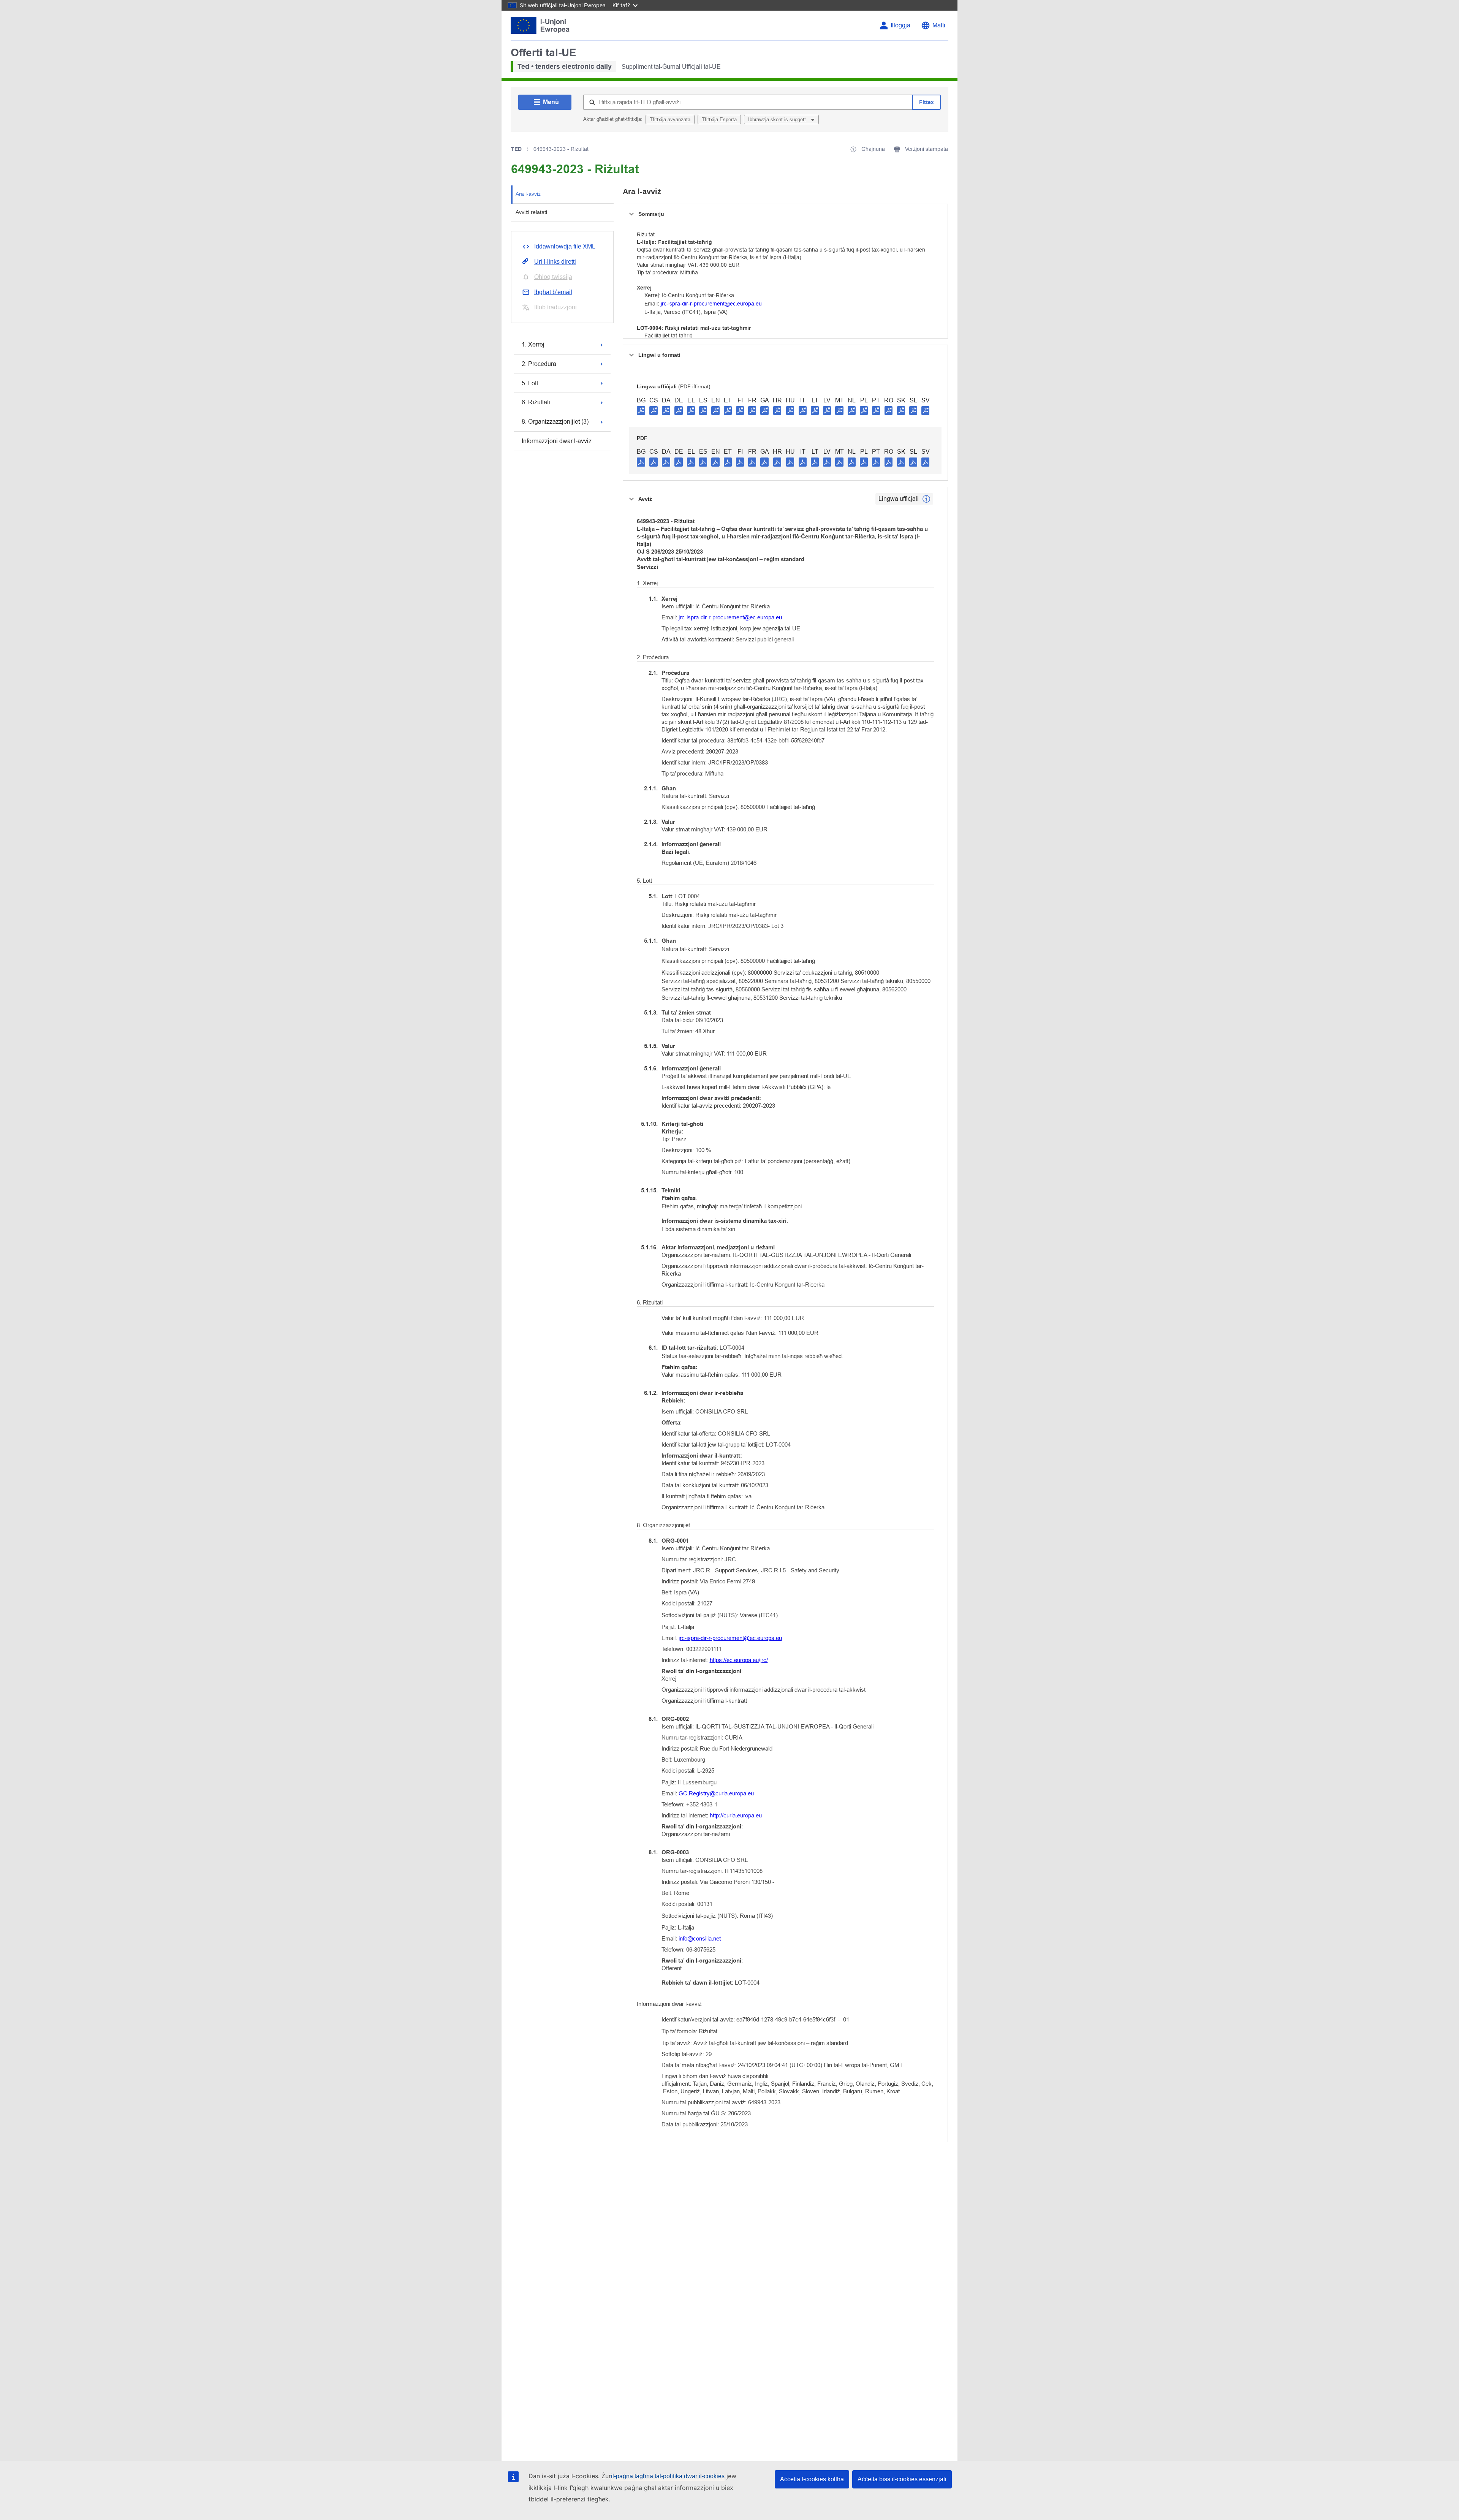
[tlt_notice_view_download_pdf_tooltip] (641, 462)
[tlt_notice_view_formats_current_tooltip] (926, 499)
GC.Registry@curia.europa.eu (716, 1793)
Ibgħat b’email (553, 292)
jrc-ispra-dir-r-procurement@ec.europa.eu (711, 304)
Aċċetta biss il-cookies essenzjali (902, 2479)
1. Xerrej (533, 344)
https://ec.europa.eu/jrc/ (739, 1660)
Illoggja (900, 25)
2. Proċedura (539, 364)
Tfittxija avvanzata (670, 120)
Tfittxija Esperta (719, 120)
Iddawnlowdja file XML (565, 246)
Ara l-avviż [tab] (528, 194)
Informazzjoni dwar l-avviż (557, 441)
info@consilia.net (700, 1938)
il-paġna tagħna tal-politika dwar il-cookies (668, 2476)
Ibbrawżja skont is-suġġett (778, 120)
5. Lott (530, 383)
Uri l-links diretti (555, 262)
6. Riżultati (536, 402)
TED (516, 149)
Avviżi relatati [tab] (531, 212)
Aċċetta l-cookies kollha (812, 2479)
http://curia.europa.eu (736, 1815)
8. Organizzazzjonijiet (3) (555, 422)
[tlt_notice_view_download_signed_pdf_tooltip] (641, 410)
